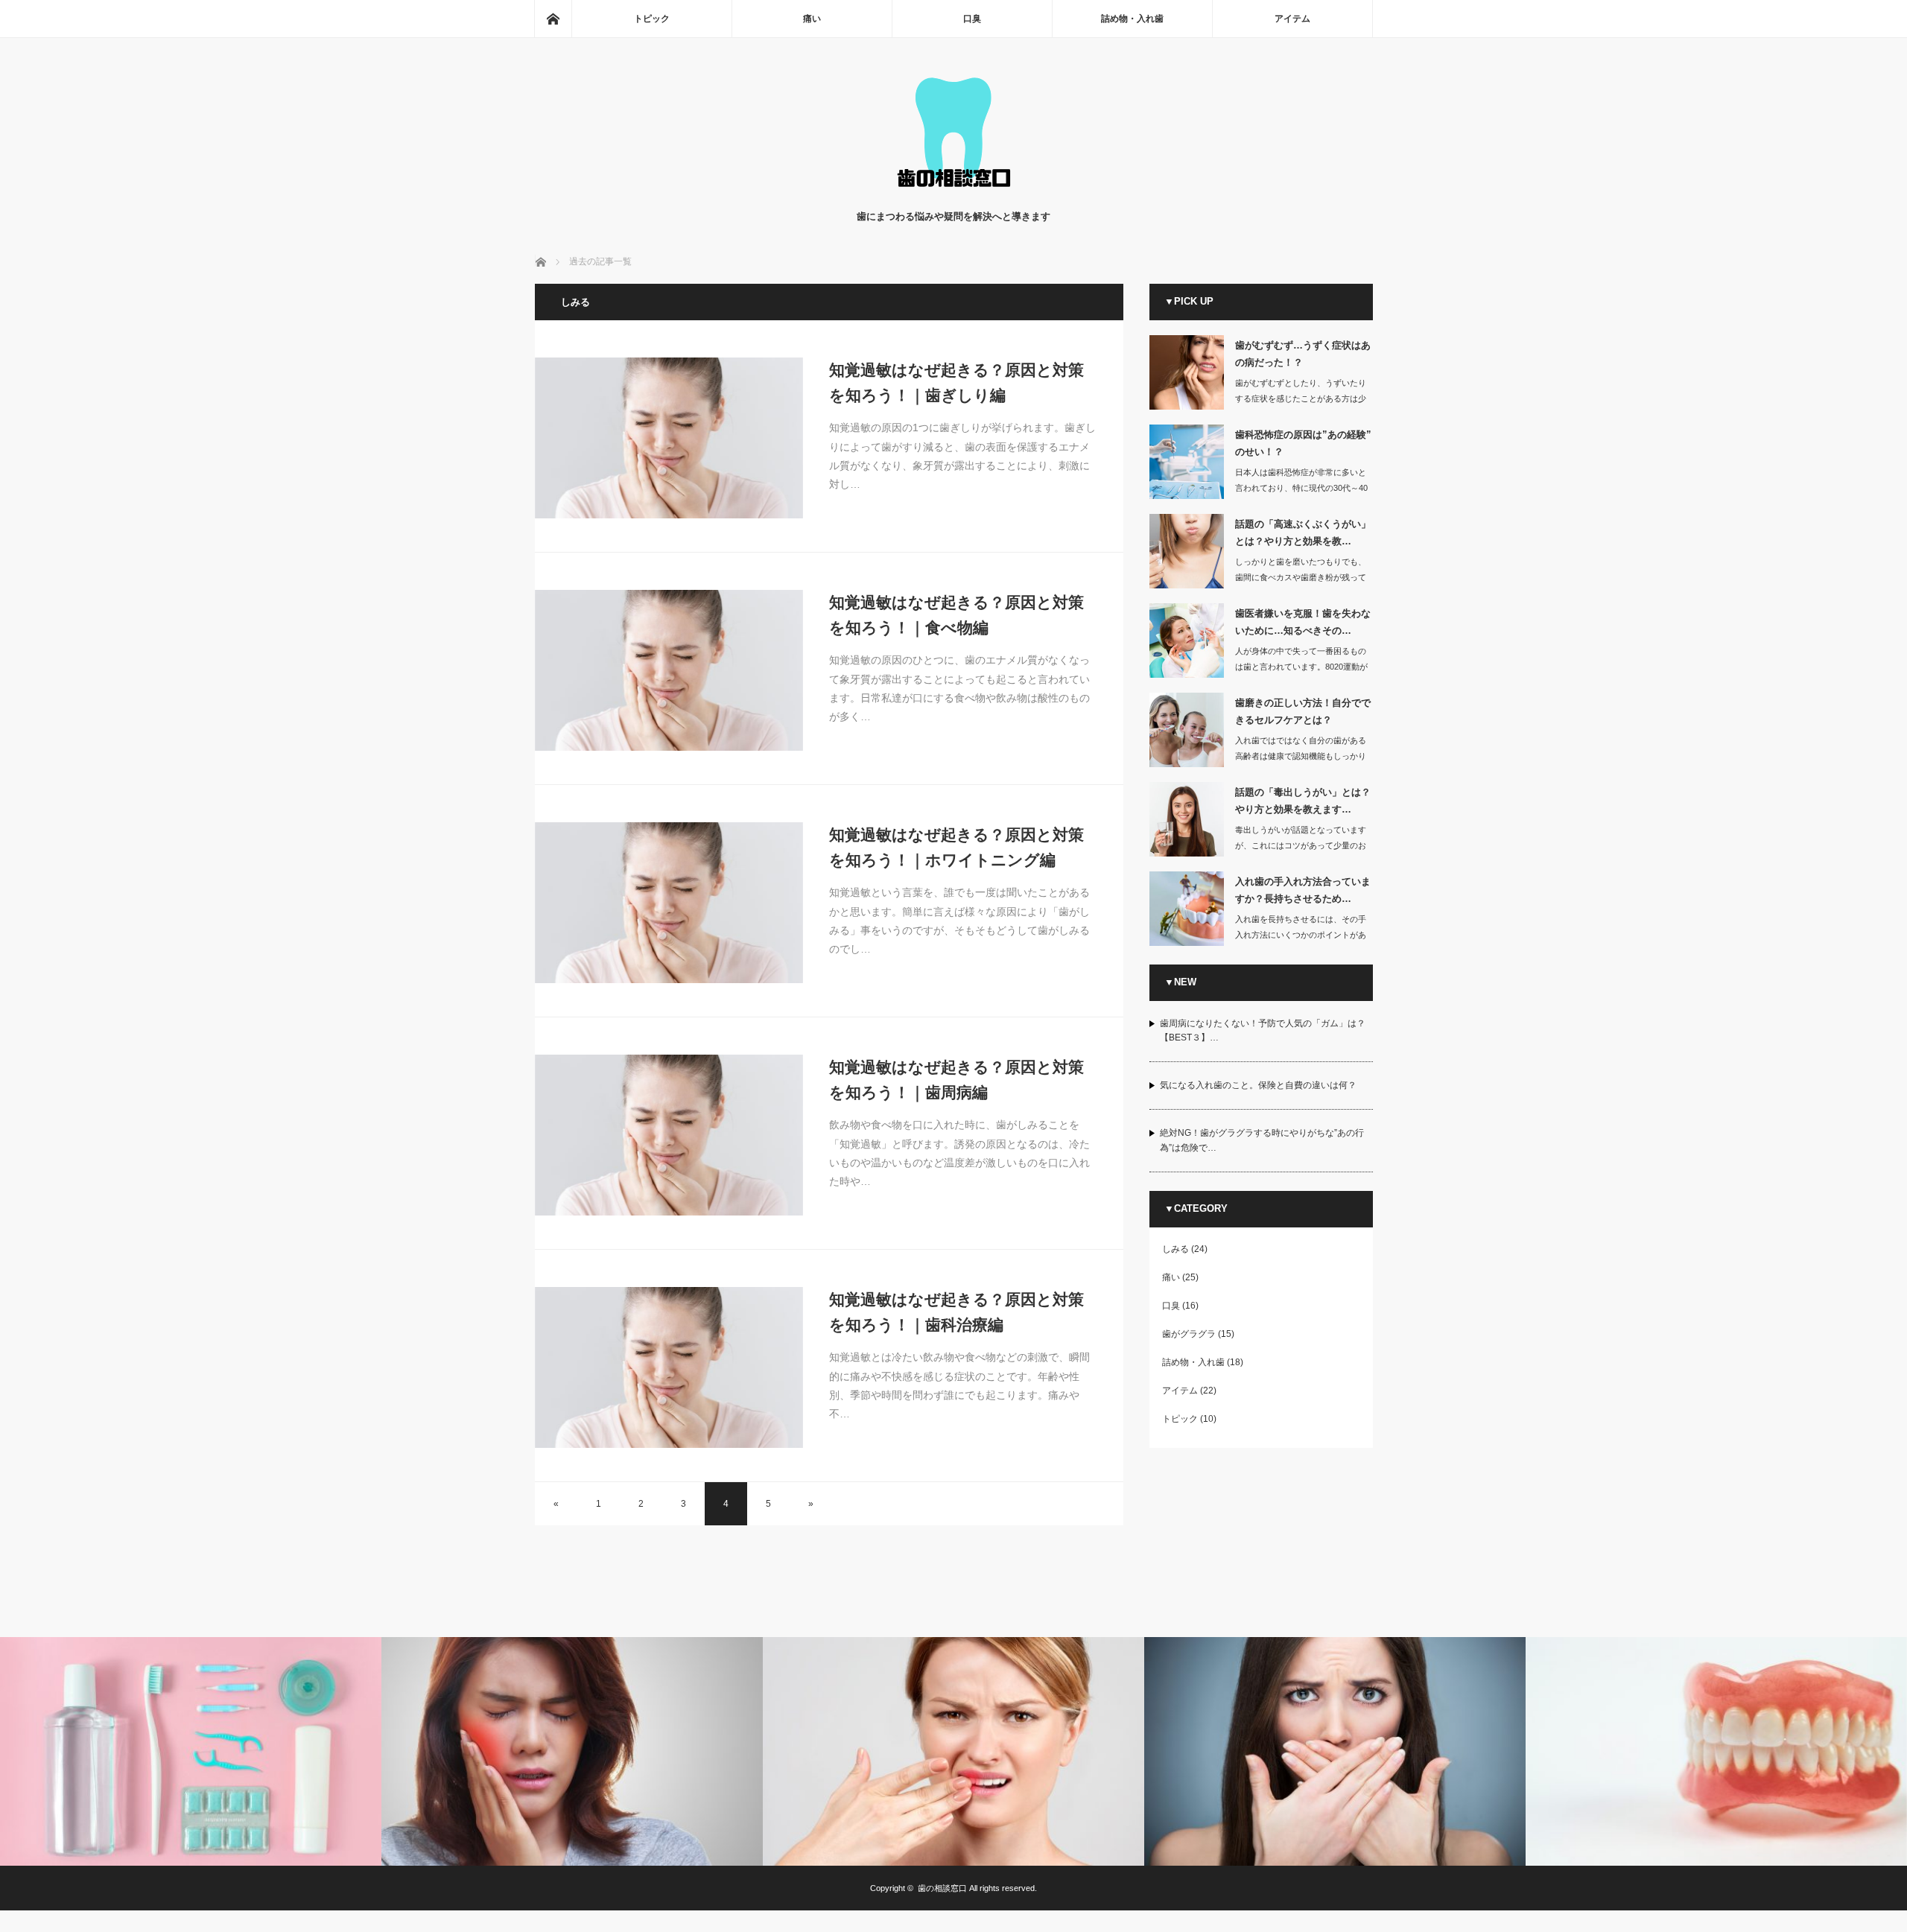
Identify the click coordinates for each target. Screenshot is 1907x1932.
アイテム (1292, 19)
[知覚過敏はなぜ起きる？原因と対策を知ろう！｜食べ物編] (669, 670)
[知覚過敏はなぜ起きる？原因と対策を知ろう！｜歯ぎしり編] (669, 438)
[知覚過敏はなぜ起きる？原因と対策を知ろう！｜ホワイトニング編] (669, 903)
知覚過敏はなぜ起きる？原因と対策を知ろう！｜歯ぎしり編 (956, 382)
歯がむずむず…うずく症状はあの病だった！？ (1303, 354)
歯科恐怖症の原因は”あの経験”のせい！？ (1303, 443)
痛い (812, 19)
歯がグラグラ (1189, 1334)
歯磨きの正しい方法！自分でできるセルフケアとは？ (1303, 711)
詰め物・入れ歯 (1132, 19)
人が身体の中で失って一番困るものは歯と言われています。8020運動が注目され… (1301, 667)
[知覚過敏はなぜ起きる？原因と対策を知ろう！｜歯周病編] (669, 1135)
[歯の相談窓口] (953, 194)
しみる (1175, 1249)
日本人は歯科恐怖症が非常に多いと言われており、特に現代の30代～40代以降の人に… (1301, 488)
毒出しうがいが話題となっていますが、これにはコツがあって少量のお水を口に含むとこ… (1301, 845)
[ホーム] (553, 19)
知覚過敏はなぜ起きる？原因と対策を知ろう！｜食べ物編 (956, 615)
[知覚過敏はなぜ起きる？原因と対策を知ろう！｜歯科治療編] (669, 1367)
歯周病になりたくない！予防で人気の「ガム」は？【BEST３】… (1263, 1030)
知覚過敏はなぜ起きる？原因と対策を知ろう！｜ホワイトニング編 (956, 847)
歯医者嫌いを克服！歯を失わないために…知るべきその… (1303, 622)
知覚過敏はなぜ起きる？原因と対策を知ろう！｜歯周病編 (956, 1080)
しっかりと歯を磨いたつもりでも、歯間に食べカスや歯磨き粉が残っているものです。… (1301, 577)
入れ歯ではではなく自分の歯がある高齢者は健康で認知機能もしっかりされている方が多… (1301, 756)
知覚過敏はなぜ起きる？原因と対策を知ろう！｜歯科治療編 (956, 1312)
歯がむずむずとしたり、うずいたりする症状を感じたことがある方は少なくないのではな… (1301, 398)
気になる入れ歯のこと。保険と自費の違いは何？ (1258, 1085)
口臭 (972, 19)
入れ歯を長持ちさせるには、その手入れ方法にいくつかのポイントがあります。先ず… (1301, 935)
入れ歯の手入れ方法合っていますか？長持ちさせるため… (1303, 890)
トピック (652, 19)
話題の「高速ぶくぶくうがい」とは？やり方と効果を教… (1303, 533)
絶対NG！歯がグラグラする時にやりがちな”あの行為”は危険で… (1262, 1140)
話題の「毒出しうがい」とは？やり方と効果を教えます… (1303, 801)
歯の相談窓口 (942, 1888)
